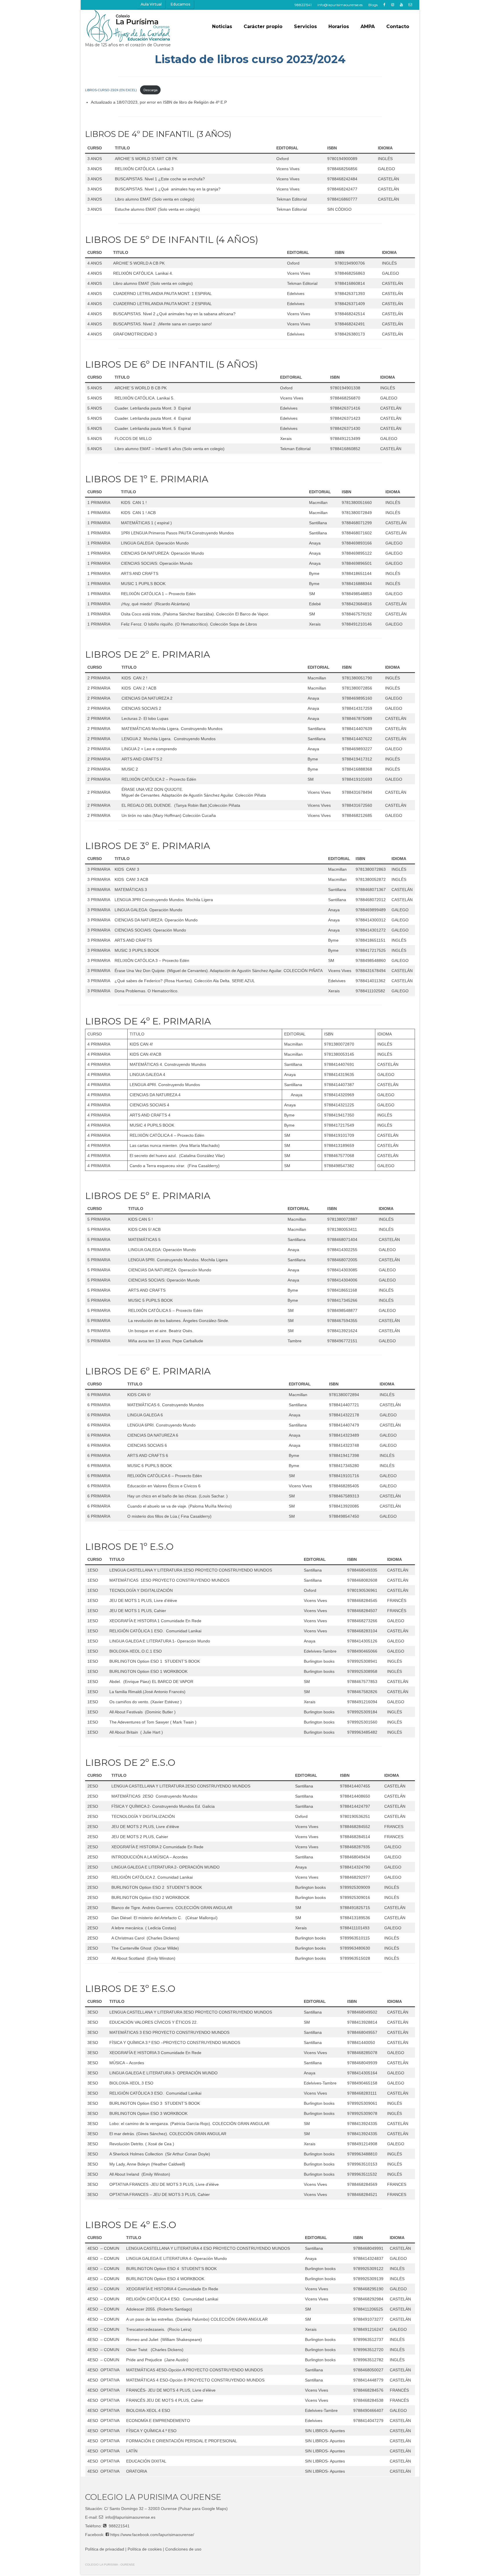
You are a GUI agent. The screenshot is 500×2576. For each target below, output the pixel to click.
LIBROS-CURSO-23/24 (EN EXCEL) (111, 90)
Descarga (150, 90)
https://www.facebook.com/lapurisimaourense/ (152, 2535)
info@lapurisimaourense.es (130, 2517)
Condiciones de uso (183, 2549)
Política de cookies (145, 2549)
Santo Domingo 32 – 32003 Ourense (143, 2509)
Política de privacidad (105, 2549)
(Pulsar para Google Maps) (203, 2509)
